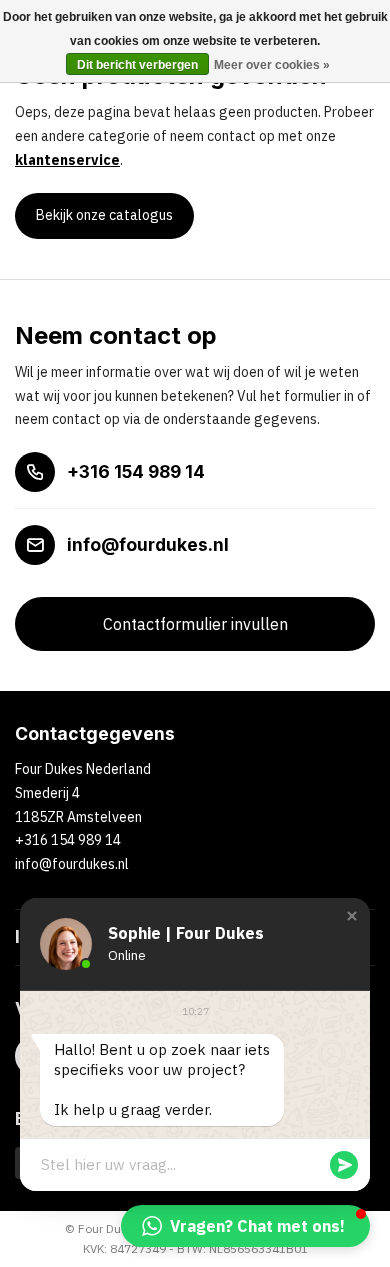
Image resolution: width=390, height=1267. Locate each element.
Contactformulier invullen (195, 624)
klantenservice (67, 160)
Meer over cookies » (272, 65)
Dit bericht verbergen (137, 65)
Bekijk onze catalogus (104, 215)
